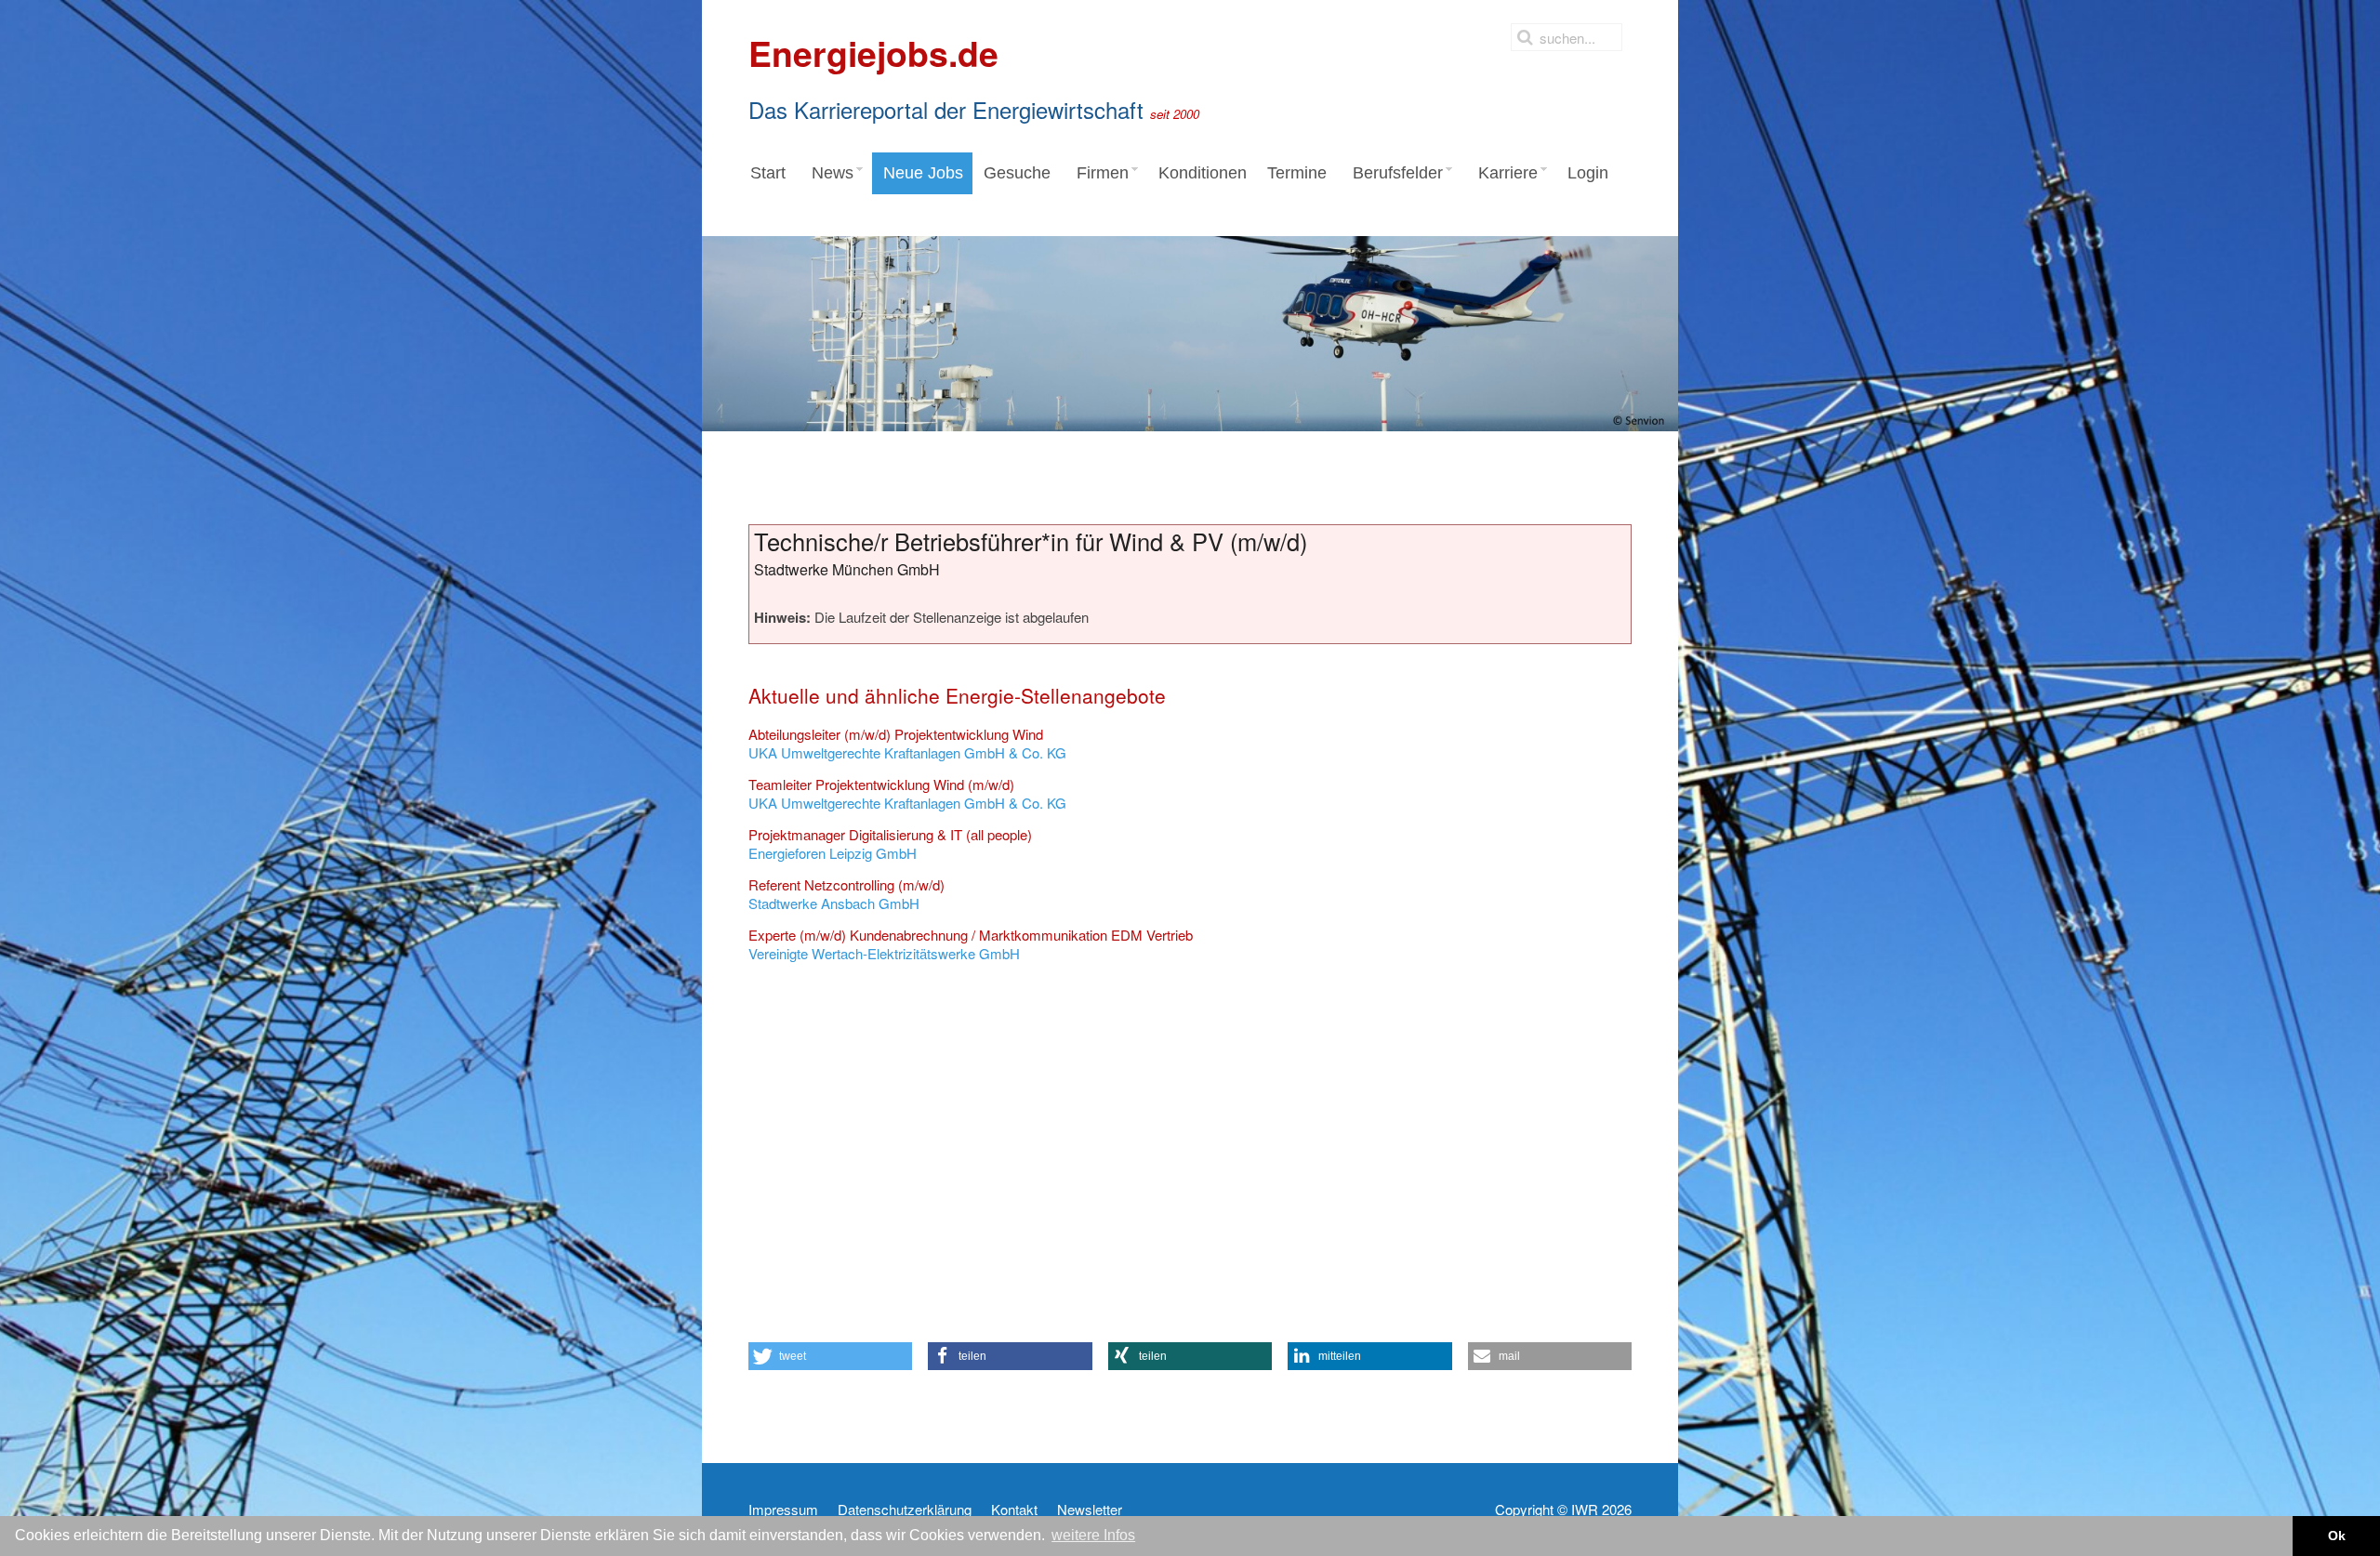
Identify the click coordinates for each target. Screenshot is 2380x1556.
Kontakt (1014, 1510)
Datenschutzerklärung (905, 1510)
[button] (830, 1356)
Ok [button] (2337, 1536)
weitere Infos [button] (1093, 1535)
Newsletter (1090, 1510)
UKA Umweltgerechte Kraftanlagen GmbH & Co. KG (907, 743)
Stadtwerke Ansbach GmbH (846, 894)
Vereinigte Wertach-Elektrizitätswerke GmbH (971, 944)
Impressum (783, 1510)
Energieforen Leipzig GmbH (890, 844)
